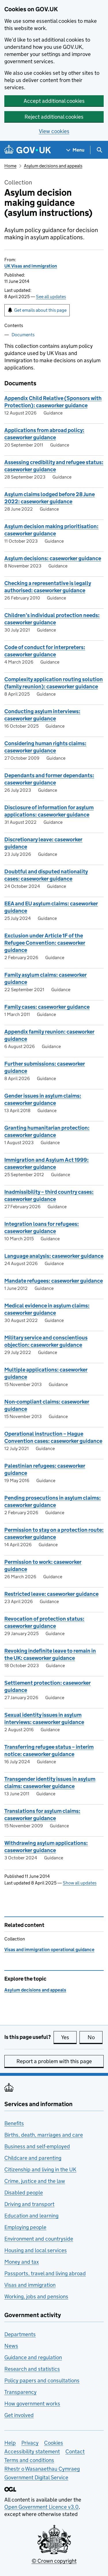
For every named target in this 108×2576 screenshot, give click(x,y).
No (95, 2037)
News (11, 2346)
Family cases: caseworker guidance (47, 1007)
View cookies (54, 131)
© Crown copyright (54, 2561)
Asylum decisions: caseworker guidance (53, 558)
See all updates (51, 297)
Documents (23, 335)
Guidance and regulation (33, 2357)
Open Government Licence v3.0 (41, 2507)
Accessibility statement (32, 2451)
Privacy (30, 2443)
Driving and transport (29, 2204)
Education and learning (31, 2216)
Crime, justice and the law (35, 2181)
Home (10, 166)
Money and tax (22, 2262)
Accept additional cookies (54, 101)
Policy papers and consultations (42, 2380)
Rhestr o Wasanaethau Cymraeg (42, 2469)
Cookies (54, 2443)
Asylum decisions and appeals (53, 166)
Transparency (20, 2392)
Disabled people (24, 2193)
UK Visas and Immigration (31, 266)
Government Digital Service (36, 2477)
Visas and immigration (30, 2285)
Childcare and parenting (33, 2158)
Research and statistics (32, 2369)
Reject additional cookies (54, 117)
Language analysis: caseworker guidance (54, 1256)
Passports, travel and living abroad (45, 2273)
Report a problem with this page (54, 2061)
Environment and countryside (39, 2239)
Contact (75, 2451)
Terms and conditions (29, 2460)
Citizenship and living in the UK (40, 2169)
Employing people (25, 2227)
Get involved (19, 2415)
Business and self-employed (37, 2146)
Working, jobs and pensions (36, 2296)
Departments (20, 2334)
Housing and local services (36, 2250)
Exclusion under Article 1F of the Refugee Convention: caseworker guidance (45, 943)
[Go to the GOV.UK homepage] (28, 150)
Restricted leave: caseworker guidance (51, 1594)
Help (10, 2443)
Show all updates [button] (80, 1883)
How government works (32, 2404)
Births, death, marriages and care (44, 2135)
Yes (69, 2037)
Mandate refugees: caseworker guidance (54, 1281)
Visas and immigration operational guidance (49, 1950)
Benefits (14, 2123)
